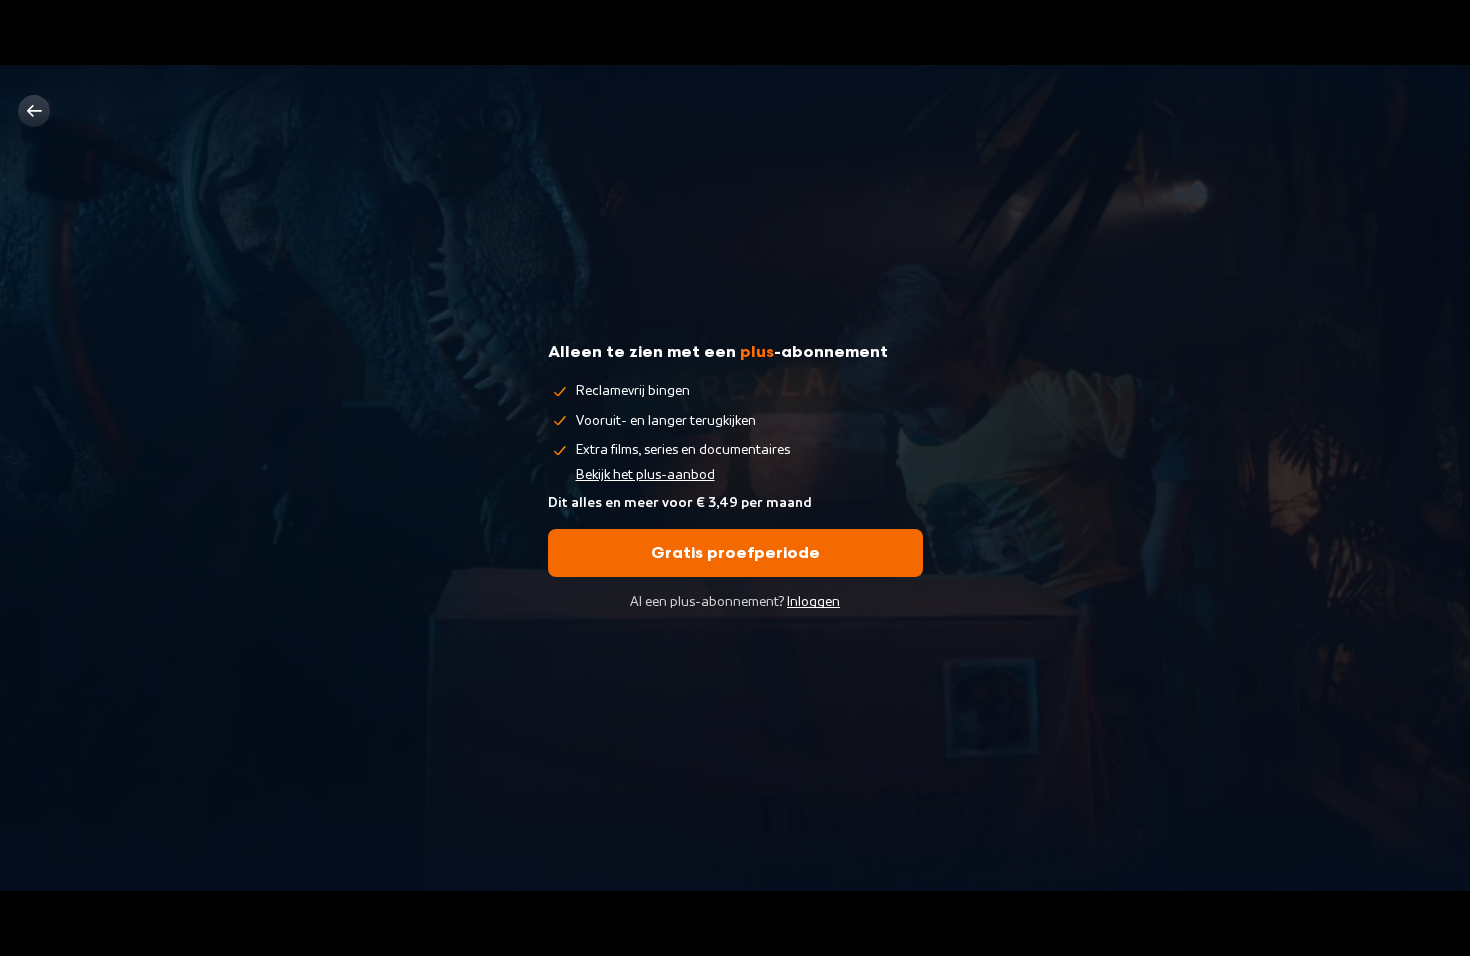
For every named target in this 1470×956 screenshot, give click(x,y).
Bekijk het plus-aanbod (645, 475)
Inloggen (813, 602)
